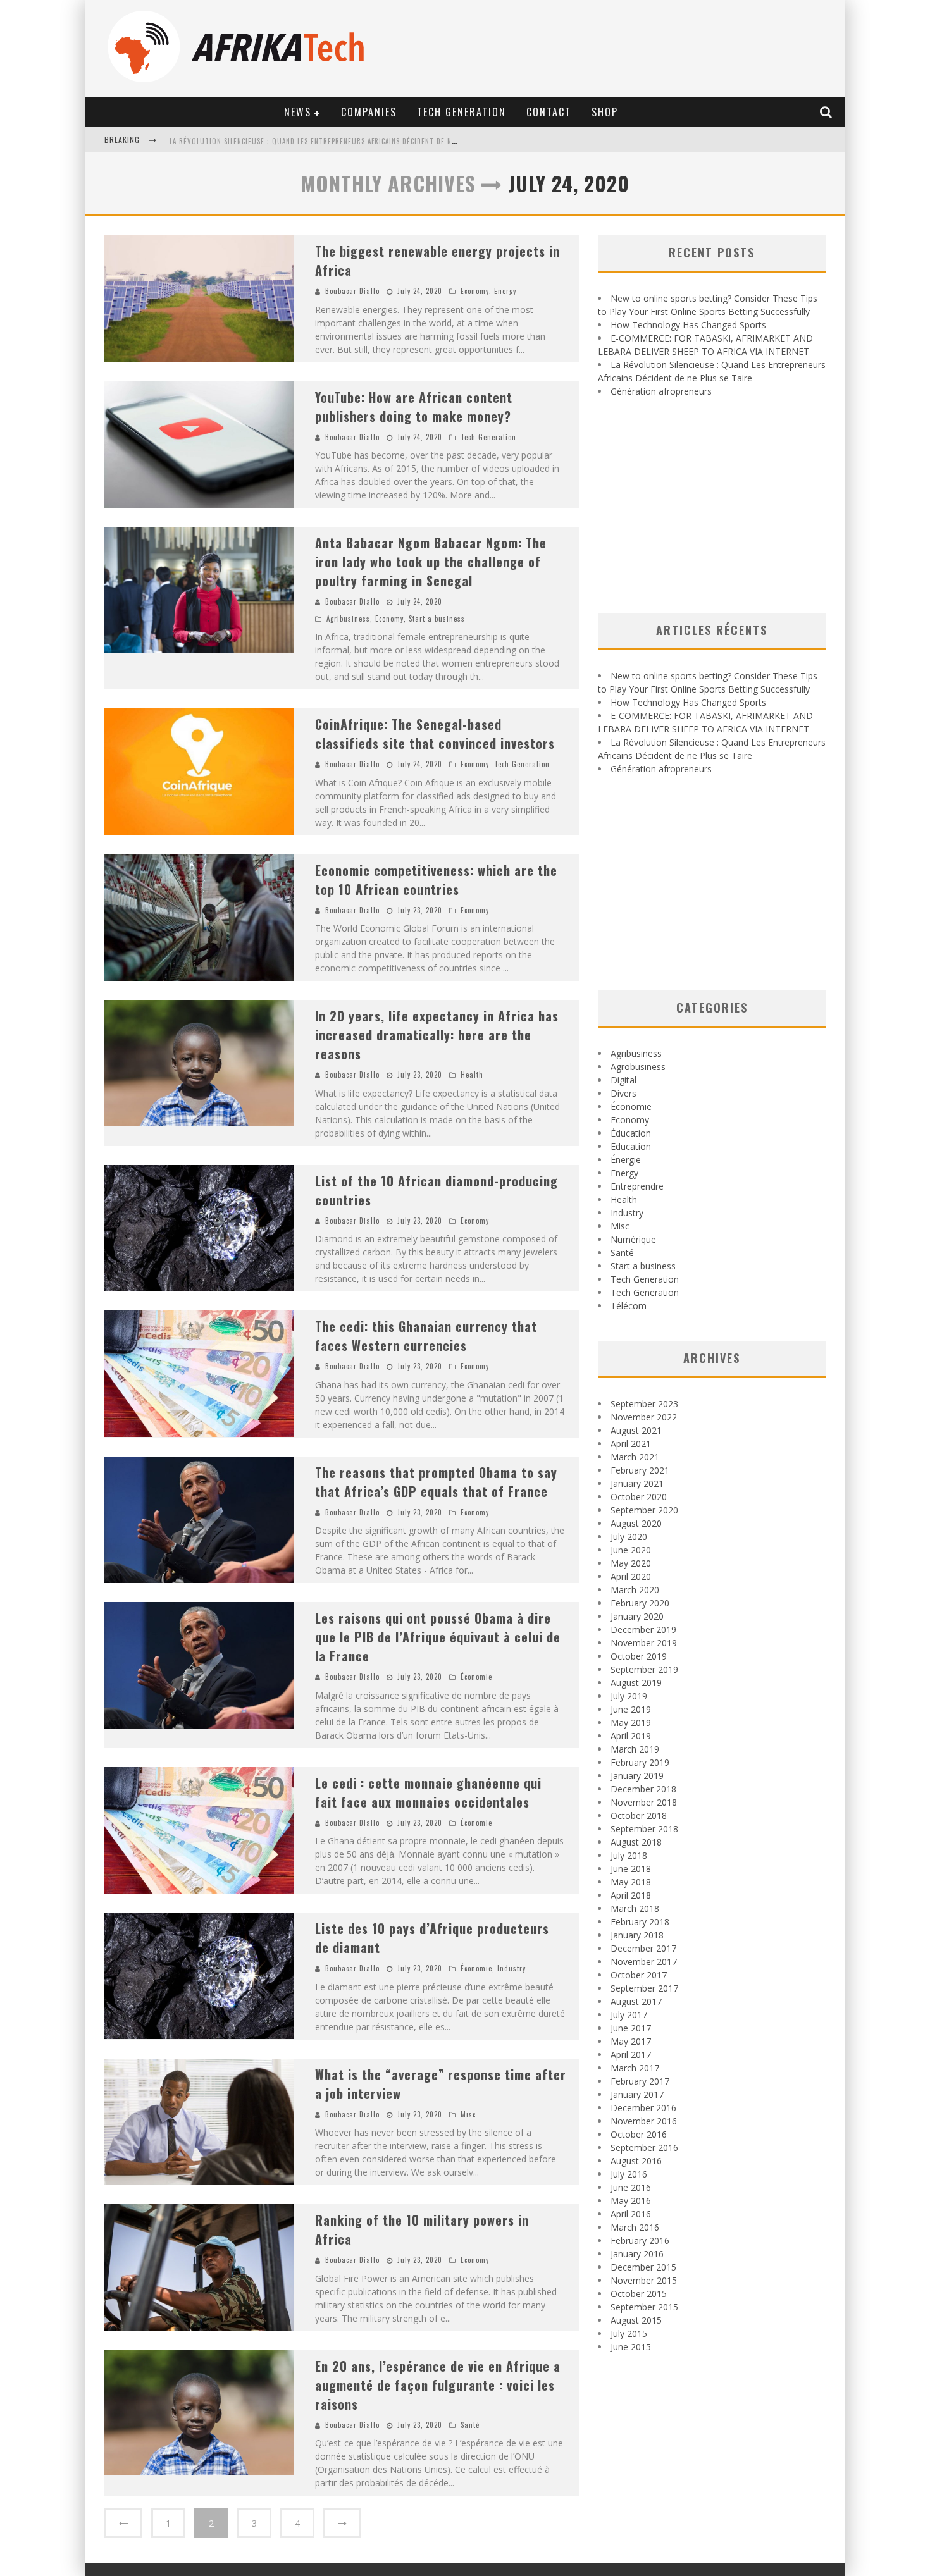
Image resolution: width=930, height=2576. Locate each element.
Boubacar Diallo (352, 291)
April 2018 (631, 1895)
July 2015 (629, 2333)
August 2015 (636, 2320)
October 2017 (639, 1975)
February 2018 (640, 1922)
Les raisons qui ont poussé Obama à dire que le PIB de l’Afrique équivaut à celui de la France (438, 1637)
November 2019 (644, 1643)
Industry (512, 1968)
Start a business (437, 619)
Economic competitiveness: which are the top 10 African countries (436, 880)
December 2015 (643, 2267)
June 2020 (631, 1550)
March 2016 (635, 2227)
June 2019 (631, 1709)
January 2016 (637, 2254)
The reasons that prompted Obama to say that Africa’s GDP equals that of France (436, 1482)
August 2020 (636, 1523)
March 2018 (635, 1908)
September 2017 (644, 1988)
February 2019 (640, 1762)
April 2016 (631, 2214)
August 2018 (636, 1842)
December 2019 (643, 1630)
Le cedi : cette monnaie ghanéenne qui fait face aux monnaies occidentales (428, 1792)
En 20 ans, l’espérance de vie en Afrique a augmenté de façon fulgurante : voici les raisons (438, 2385)
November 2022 (644, 1417)
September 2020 (644, 1510)
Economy (475, 291)
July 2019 (629, 1696)
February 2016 (640, 2240)
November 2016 (644, 2121)
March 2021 (635, 1457)
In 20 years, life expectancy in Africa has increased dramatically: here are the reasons (437, 1035)
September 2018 (644, 1829)
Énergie (626, 1160)
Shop (605, 112)
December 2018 (643, 1789)
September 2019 (644, 1669)
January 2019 (637, 1776)
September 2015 (644, 2307)
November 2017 (644, 1962)
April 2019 (631, 1736)
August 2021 (636, 1430)
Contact (549, 112)
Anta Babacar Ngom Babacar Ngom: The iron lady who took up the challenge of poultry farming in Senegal (431, 562)
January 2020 (637, 1616)
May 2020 (631, 1563)
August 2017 (636, 2001)
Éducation (631, 1133)
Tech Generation (462, 112)
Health (472, 1075)
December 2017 (643, 1948)
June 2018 (631, 1869)
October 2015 (639, 2294)
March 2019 (635, 1749)
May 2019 (631, 1722)
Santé (470, 2425)
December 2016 (643, 2108)
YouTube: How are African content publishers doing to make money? (414, 407)
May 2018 (631, 1882)
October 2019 (639, 1656)
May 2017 (631, 2041)
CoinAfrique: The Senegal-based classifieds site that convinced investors (435, 734)
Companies (369, 112)
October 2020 (639, 1497)
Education (631, 1146)
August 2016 (636, 2161)
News (298, 112)
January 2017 (637, 2094)
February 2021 (640, 1470)
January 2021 (637, 1483)
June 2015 (631, 2347)
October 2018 (639, 1815)
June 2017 (631, 2028)
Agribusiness (348, 619)
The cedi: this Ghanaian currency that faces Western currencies (426, 1336)
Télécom (629, 1306)
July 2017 (629, 2015)
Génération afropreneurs (661, 391)
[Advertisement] (712, 505)
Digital (623, 1080)
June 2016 (631, 2187)
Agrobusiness (638, 1067)
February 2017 (640, 2081)
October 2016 (639, 2134)
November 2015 (644, 2280)
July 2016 (629, 2174)
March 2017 (635, 2068)
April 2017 (631, 2055)
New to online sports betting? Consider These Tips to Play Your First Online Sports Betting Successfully (367, 141)
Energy (505, 291)
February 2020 (640, 1603)
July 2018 (629, 1855)
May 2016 (631, 2201)
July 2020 (629, 1537)
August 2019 (636, 1683)
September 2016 (644, 2148)
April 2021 (631, 1444)
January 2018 (637, 1935)
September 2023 (644, 1404)
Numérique (633, 1239)
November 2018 (644, 1802)
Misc (468, 2114)
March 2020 (635, 1590)
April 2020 (631, 1576)
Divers (623, 1093)
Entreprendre (637, 1186)
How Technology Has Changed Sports (688, 325)
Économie (476, 1677)
